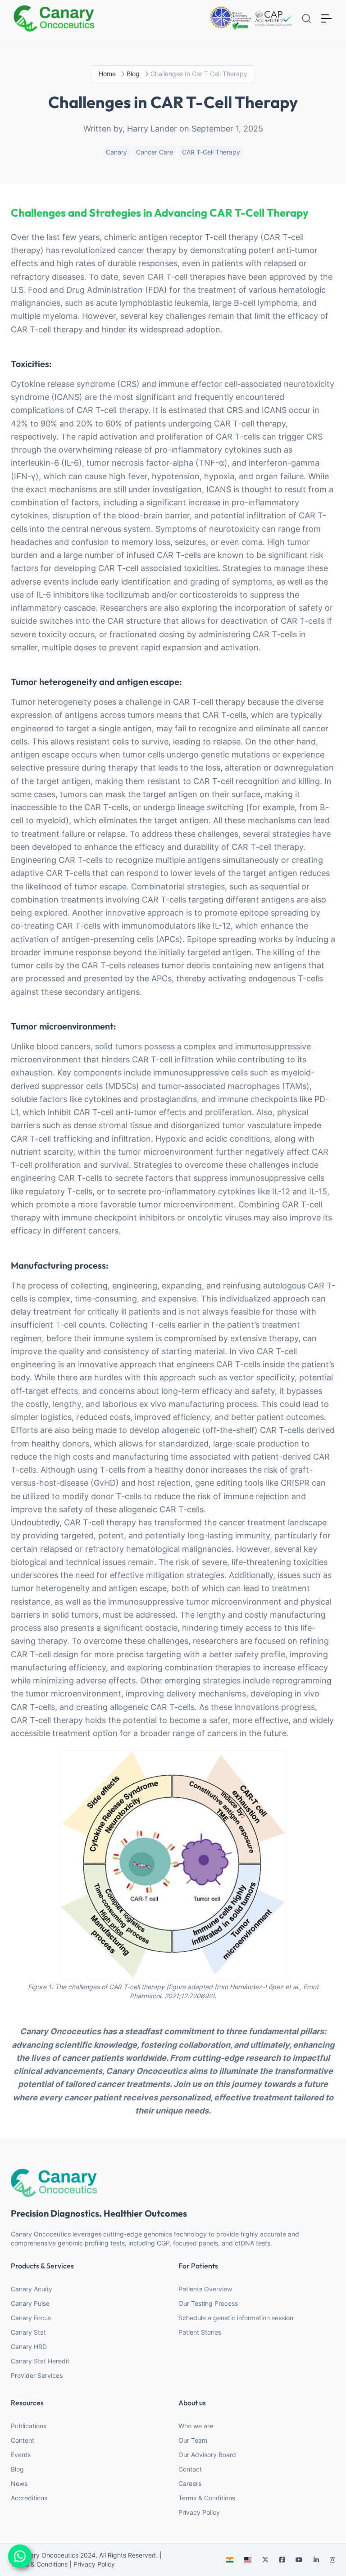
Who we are (196, 2426)
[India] (230, 2560)
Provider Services (37, 2375)
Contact (190, 2469)
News (19, 2483)
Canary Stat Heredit (40, 2361)
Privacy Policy (199, 2512)
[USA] (248, 2560)
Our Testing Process (208, 2303)
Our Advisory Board (207, 2455)
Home (107, 74)
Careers (190, 2483)
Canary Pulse (30, 2303)
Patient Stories (200, 2332)
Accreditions (29, 2498)
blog (133, 74)
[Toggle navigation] (326, 18)
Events (21, 2455)
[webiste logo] (173, 2183)
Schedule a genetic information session (236, 2318)
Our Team (193, 2440)
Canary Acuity (32, 2289)
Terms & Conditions (207, 2498)
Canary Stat (28, 2332)
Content (23, 2440)
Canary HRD (29, 2347)
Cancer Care (155, 152)
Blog (17, 2469)
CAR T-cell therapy (211, 152)
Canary (116, 152)
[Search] (306, 18)
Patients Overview (205, 2289)
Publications (29, 2426)
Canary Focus (31, 2318)
